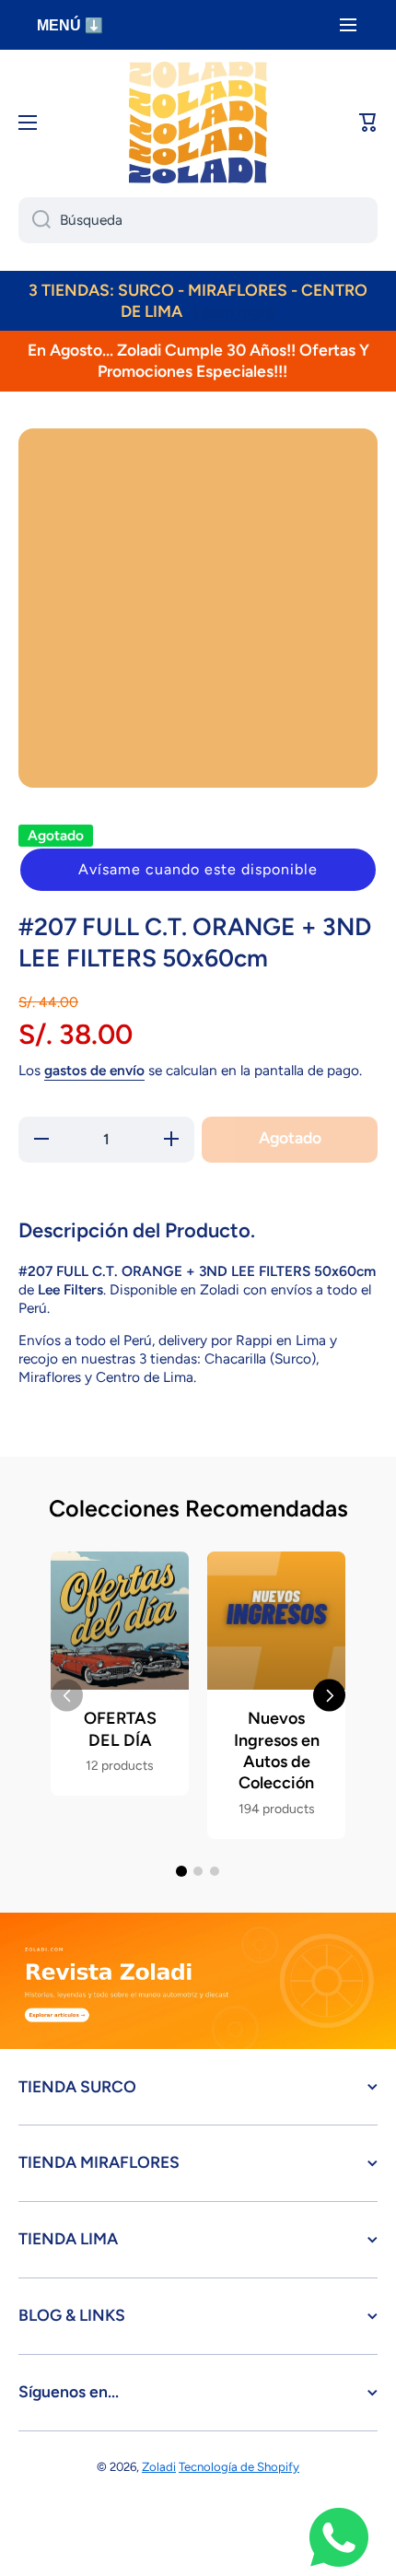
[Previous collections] (67, 1696)
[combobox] (198, 220)
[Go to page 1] (181, 1871)
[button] (198, 870)
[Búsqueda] (35, 220)
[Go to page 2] (198, 1871)
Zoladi (159, 2466)
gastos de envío (94, 1070)
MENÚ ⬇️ (70, 25)
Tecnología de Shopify (239, 2466)
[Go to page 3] (215, 1871)
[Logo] (198, 123)
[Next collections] (329, 1696)
